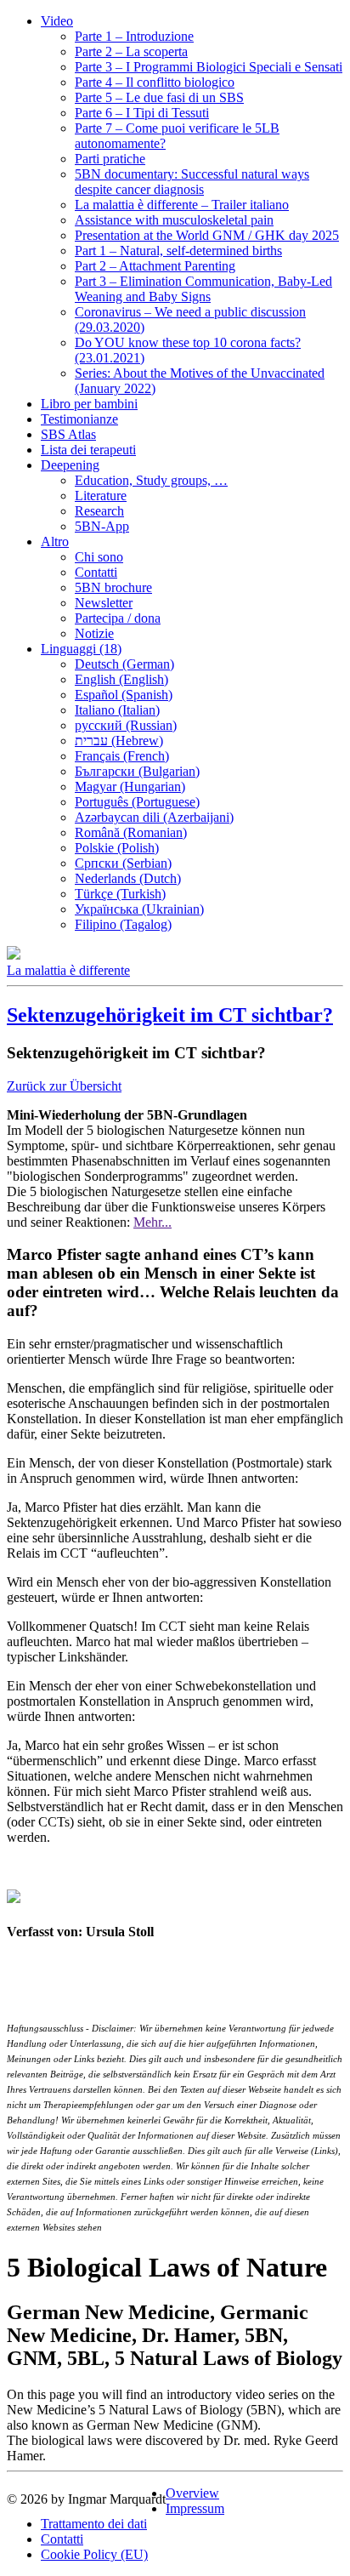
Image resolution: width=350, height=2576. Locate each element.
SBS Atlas (68, 434)
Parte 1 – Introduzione (134, 36)
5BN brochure (113, 587)
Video (57, 21)
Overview (192, 2493)
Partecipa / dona (118, 618)
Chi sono (99, 557)
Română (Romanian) (131, 832)
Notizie (94, 633)
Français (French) (122, 756)
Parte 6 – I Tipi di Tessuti (142, 113)
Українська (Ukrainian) (139, 909)
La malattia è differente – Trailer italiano (182, 205)
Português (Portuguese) (137, 802)
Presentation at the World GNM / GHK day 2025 (207, 235)
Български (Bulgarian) (137, 771)
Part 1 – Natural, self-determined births (178, 251)
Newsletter (104, 603)
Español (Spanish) (124, 695)
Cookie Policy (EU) (94, 2554)
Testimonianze (79, 419)
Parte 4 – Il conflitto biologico (155, 82)
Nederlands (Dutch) (128, 878)
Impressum (195, 2508)
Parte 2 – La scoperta (131, 51)
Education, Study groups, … (151, 480)
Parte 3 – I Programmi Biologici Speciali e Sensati (209, 67)
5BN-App (102, 526)
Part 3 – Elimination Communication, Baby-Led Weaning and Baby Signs (203, 289)
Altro (55, 541)
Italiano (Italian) (117, 710)
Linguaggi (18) (81, 649)
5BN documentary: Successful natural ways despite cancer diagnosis (192, 182)
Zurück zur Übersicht (64, 1086)
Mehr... (152, 1222)
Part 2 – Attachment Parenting (155, 266)
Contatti (96, 572)
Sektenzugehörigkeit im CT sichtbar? (170, 1015)
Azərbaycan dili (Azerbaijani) (154, 817)
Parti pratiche (110, 159)
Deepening (70, 465)
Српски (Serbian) (123, 863)
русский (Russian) (126, 725)
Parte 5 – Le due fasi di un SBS (159, 97)
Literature (101, 496)
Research (99, 511)
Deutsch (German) (124, 664)
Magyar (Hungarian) (130, 786)
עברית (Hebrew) (119, 741)
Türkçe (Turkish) (120, 894)
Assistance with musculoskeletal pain (174, 220)
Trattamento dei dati (94, 2524)
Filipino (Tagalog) (123, 924)
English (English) (121, 679)
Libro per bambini (89, 404)
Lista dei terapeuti (88, 450)
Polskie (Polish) (117, 848)
